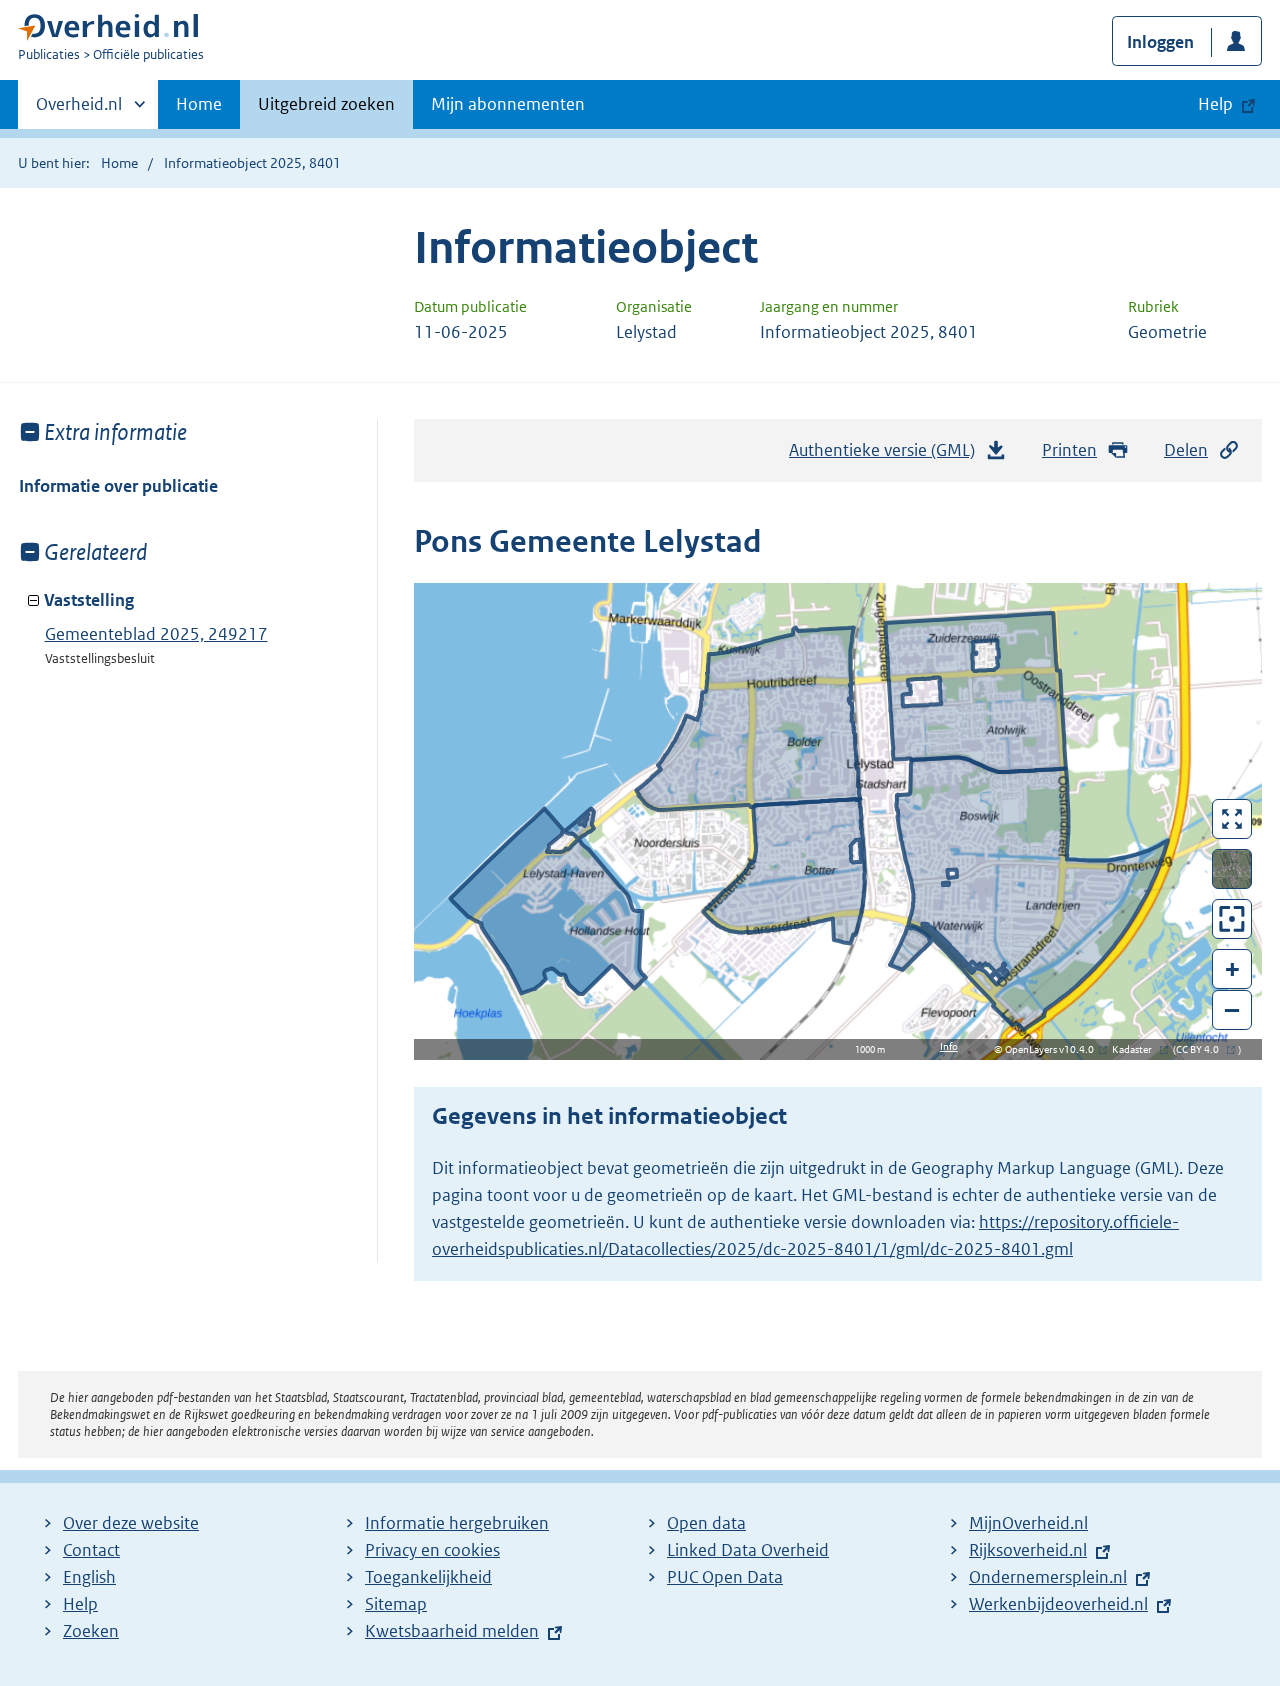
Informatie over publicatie (118, 486)
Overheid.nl (79, 111)
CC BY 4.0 (1202, 1049)
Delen (1186, 450)
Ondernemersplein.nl (1048, 1577)
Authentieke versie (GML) (887, 456)
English (89, 1577)
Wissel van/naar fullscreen (1232, 819)
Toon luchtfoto (1232, 869)
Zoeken (91, 1631)
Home (199, 104)
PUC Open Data (725, 1577)
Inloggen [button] (1160, 42)
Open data (706, 1523)
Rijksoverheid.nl (1028, 1550)
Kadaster (1137, 1049)
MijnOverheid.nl (1028, 1523)
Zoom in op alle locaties (1232, 919)
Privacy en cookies (432, 1550)
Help (80, 1604)
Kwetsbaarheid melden (452, 1631)
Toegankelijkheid (428, 1577)
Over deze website (131, 1523)
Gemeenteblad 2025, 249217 (156, 634)
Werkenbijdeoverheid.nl (1058, 1604)
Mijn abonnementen (508, 104)
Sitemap (396, 1604)
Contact (91, 1550)
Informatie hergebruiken (457, 1523)
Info (949, 1046)
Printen (1069, 450)
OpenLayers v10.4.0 (1053, 1049)
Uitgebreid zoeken (326, 104)
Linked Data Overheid (748, 1550)
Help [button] (1215, 104)
